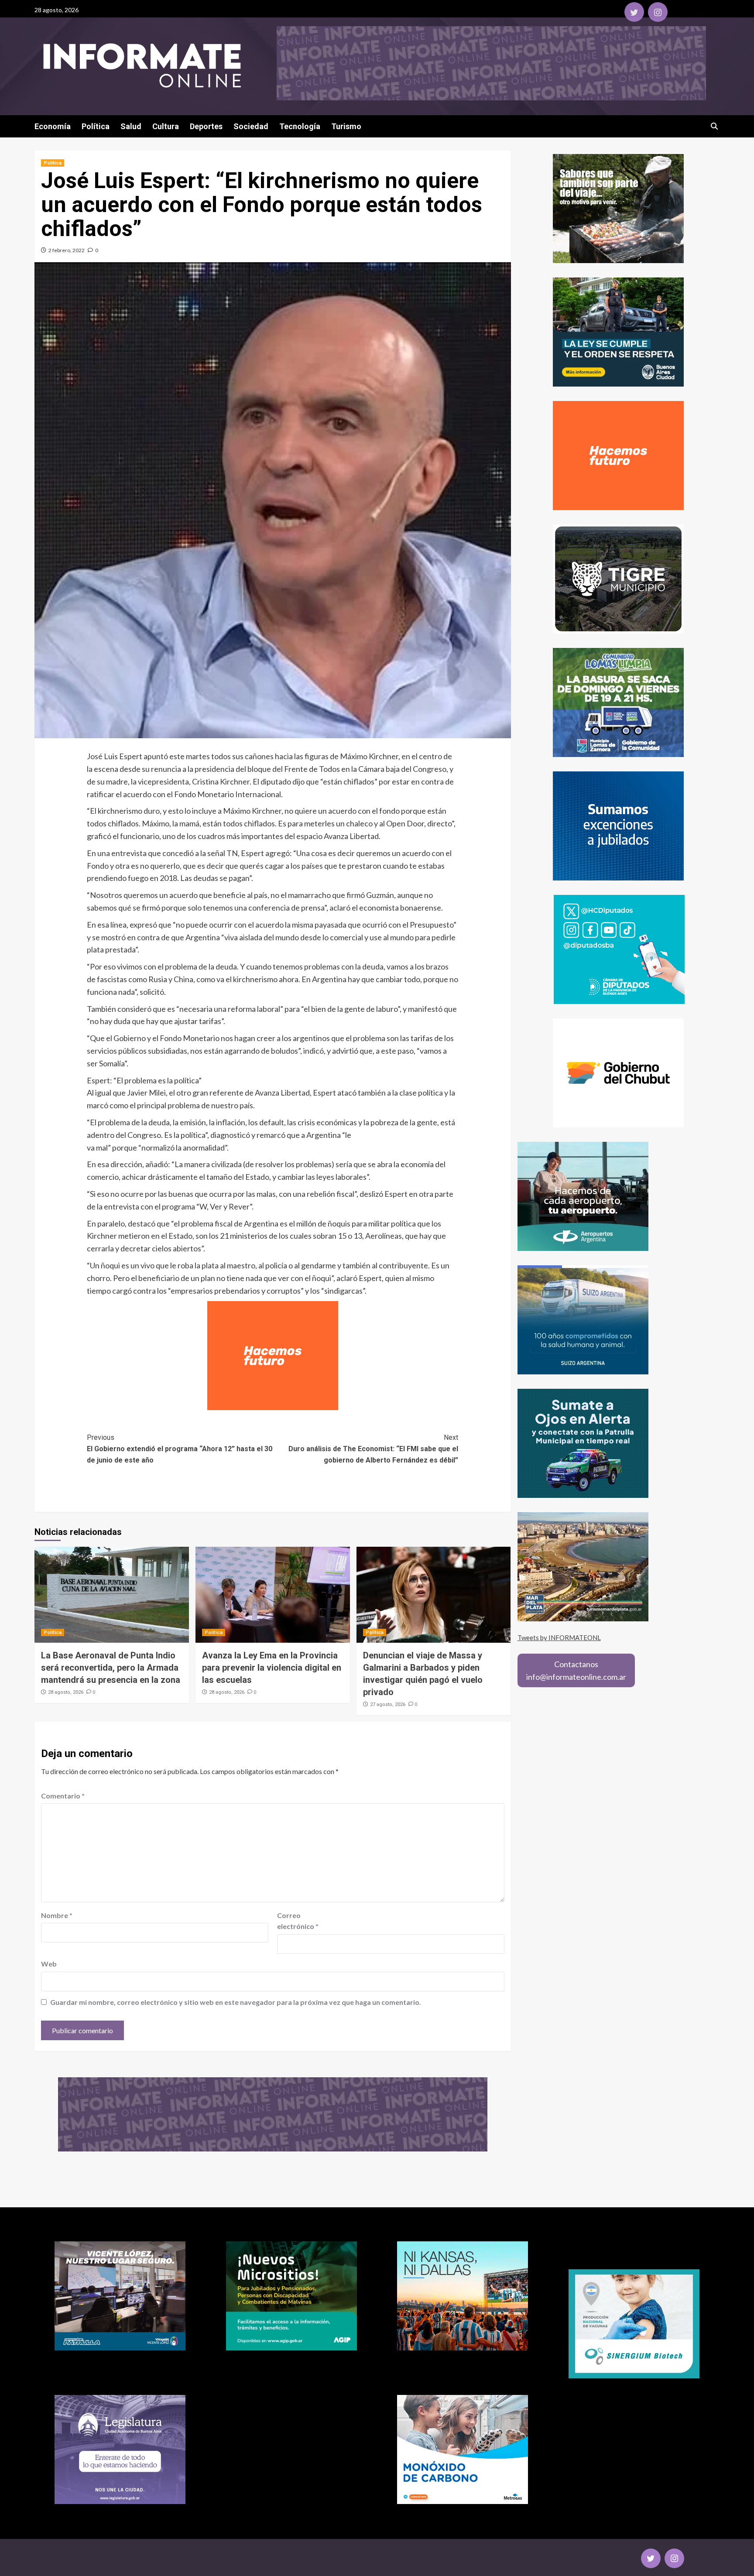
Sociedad (251, 126)
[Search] (714, 126)
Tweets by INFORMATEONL (559, 1637)
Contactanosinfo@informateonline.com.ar (576, 1670)
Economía (53, 126)
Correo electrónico (298, 1921)
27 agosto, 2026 (388, 1704)
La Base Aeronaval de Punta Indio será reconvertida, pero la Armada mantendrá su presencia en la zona (111, 1668)
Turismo (346, 126)
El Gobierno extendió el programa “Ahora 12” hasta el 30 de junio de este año (180, 1449)
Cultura (166, 126)
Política (96, 126)
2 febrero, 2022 (67, 250)
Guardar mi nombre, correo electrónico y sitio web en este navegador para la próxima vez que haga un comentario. (236, 2002)
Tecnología (300, 126)
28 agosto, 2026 (66, 1692)
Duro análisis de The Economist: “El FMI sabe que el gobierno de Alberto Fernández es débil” (373, 1449)
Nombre (57, 1915)
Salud (131, 126)
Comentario (63, 1796)
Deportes (206, 126)
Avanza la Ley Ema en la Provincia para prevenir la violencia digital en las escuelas (272, 1668)
